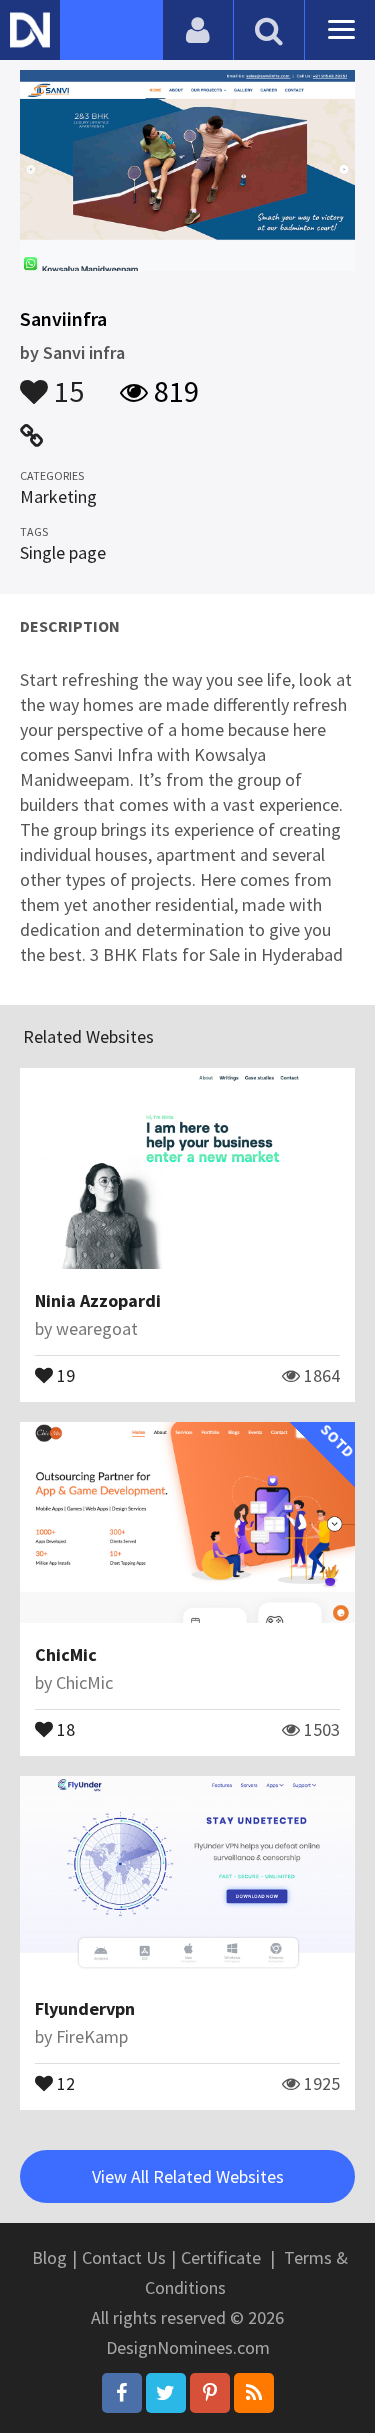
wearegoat (97, 1328)
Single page (63, 552)
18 (64, 1728)
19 (64, 1374)
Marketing (58, 496)
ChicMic (66, 1654)
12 (64, 2082)
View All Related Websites (188, 2176)
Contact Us (124, 2257)
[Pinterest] (210, 2393)
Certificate (221, 2257)
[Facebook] (122, 2393)
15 (66, 382)
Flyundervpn (85, 2008)
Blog (49, 2257)
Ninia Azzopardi (98, 1300)
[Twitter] (166, 2393)
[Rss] (254, 2393)
